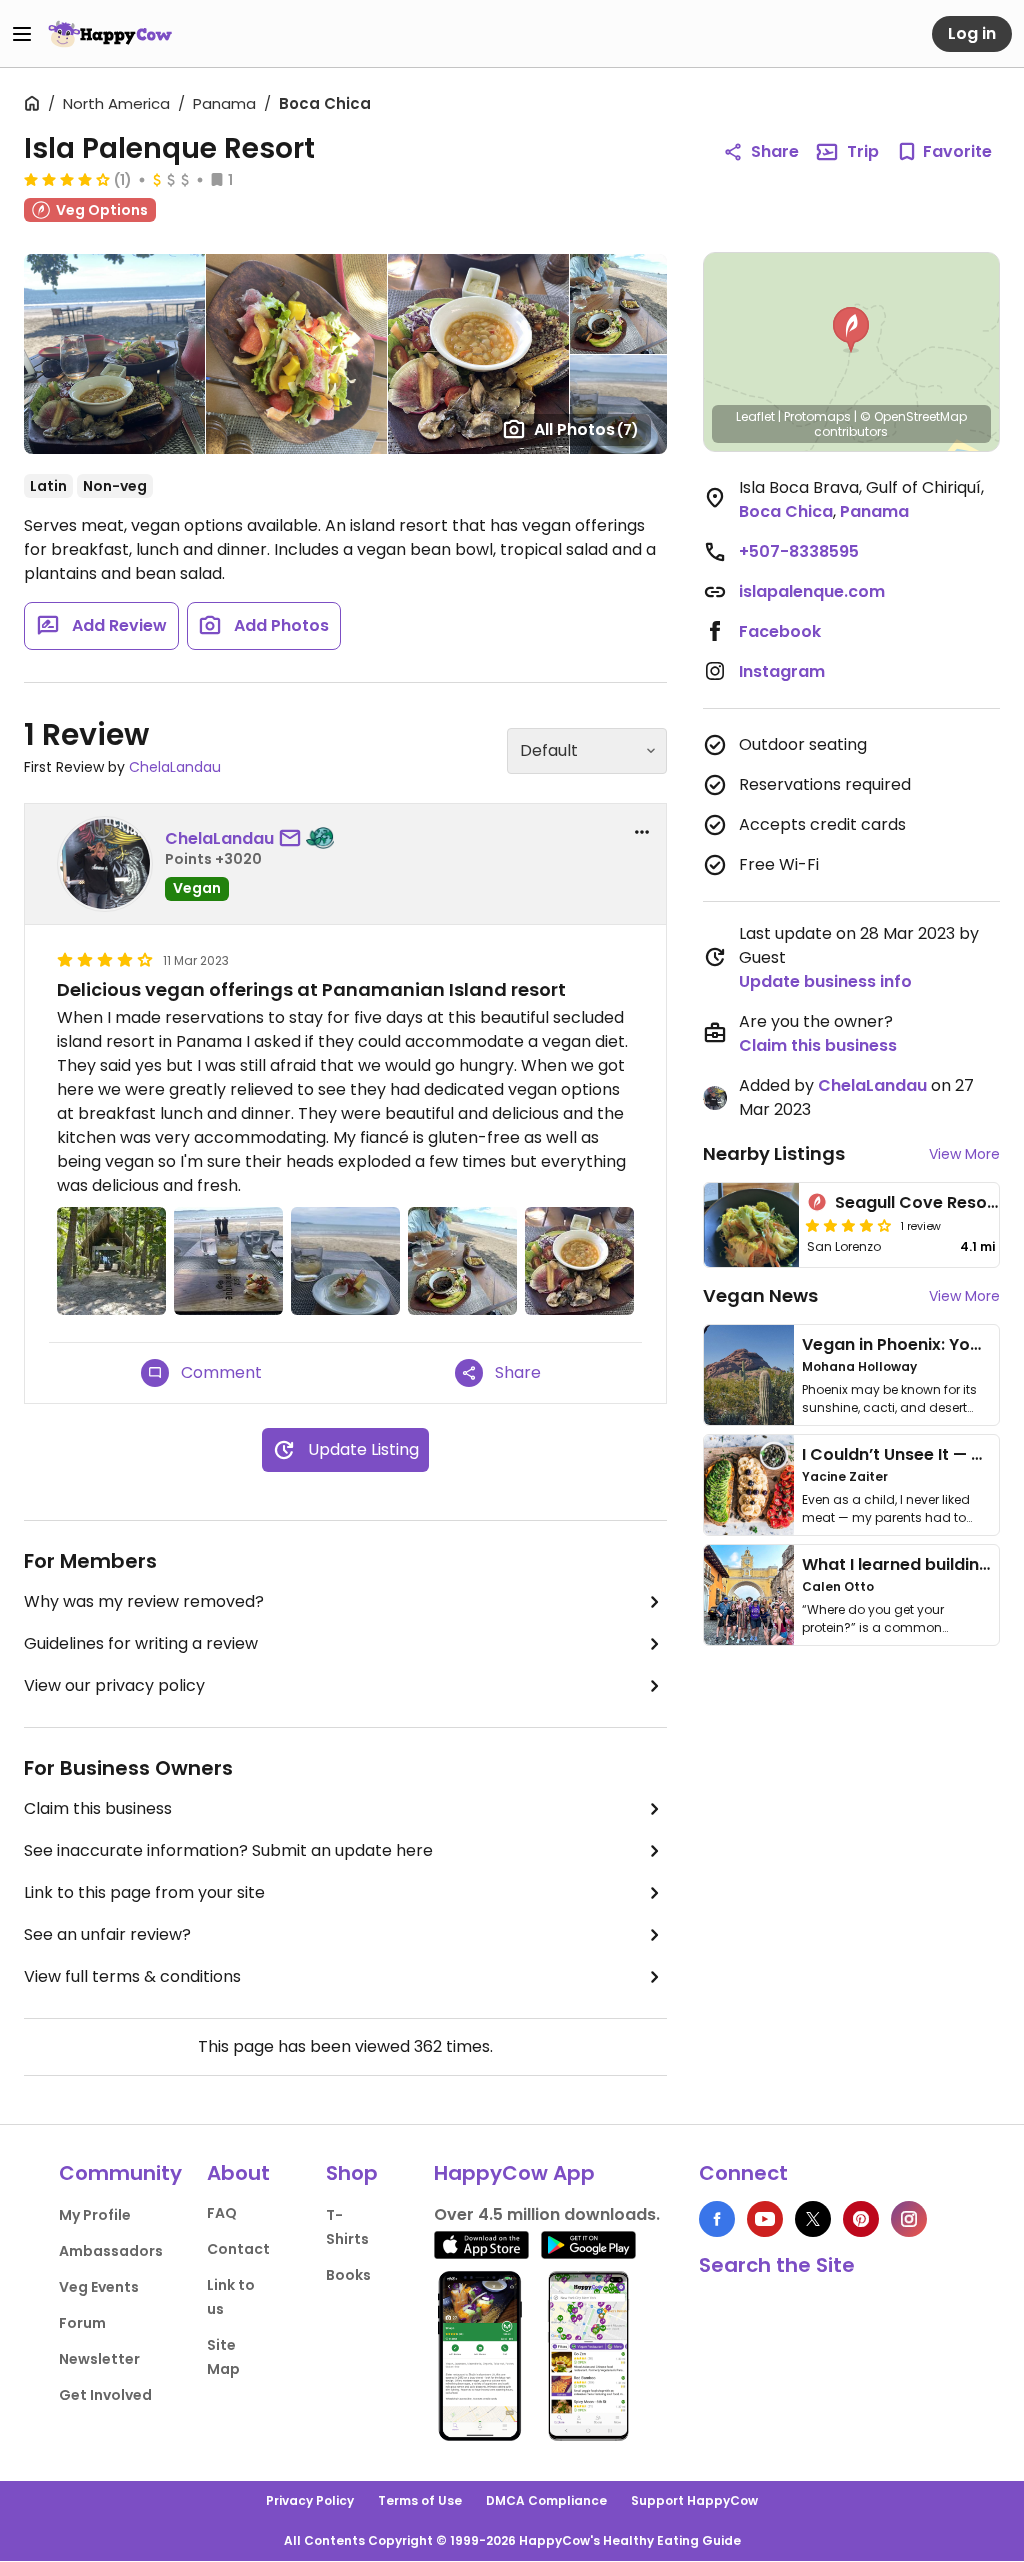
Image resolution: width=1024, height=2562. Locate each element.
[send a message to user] (294, 839)
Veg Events (99, 2287)
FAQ (222, 2213)
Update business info (825, 981)
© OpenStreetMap (913, 416)
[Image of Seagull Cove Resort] (752, 1225)
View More (964, 1154)
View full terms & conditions (132, 1976)
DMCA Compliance (546, 2500)
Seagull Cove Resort (918, 1202)
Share (775, 151)
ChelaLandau (175, 767)
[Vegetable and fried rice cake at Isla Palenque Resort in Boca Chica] (345, 1261)
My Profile (95, 2215)
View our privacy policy (114, 1685)
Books (348, 2275)
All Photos (586, 429)
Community (120, 2173)
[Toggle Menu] (22, 34)
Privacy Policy (310, 2500)
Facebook (780, 631)
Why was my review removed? (144, 1601)
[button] (851, 330)
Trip (863, 151)
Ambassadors (111, 2251)
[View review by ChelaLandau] (105, 864)
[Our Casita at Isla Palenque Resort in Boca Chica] (111, 1261)
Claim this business (98, 1808)
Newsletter (99, 2359)
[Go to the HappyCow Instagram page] (909, 2219)
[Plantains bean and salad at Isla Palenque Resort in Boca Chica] (462, 1261)
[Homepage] (110, 34)
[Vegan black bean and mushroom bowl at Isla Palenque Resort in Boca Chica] (579, 1261)
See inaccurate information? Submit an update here (228, 1850)
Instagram (782, 671)
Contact (238, 2249)
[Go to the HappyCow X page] (813, 2219)
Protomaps (817, 416)
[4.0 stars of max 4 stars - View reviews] (67, 179)
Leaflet (755, 416)
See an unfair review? (107, 1934)
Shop (352, 2173)
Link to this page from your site (144, 1892)
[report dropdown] (642, 832)
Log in (972, 33)
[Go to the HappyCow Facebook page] (717, 2219)
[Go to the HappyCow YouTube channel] (765, 2219)
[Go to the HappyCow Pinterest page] (861, 2219)
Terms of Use (420, 2500)
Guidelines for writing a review (141, 1643)
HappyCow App (514, 2173)
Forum (82, 2323)
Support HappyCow (694, 2500)
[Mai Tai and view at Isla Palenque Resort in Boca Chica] (228, 1261)
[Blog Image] (749, 1375)
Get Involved (105, 2395)
